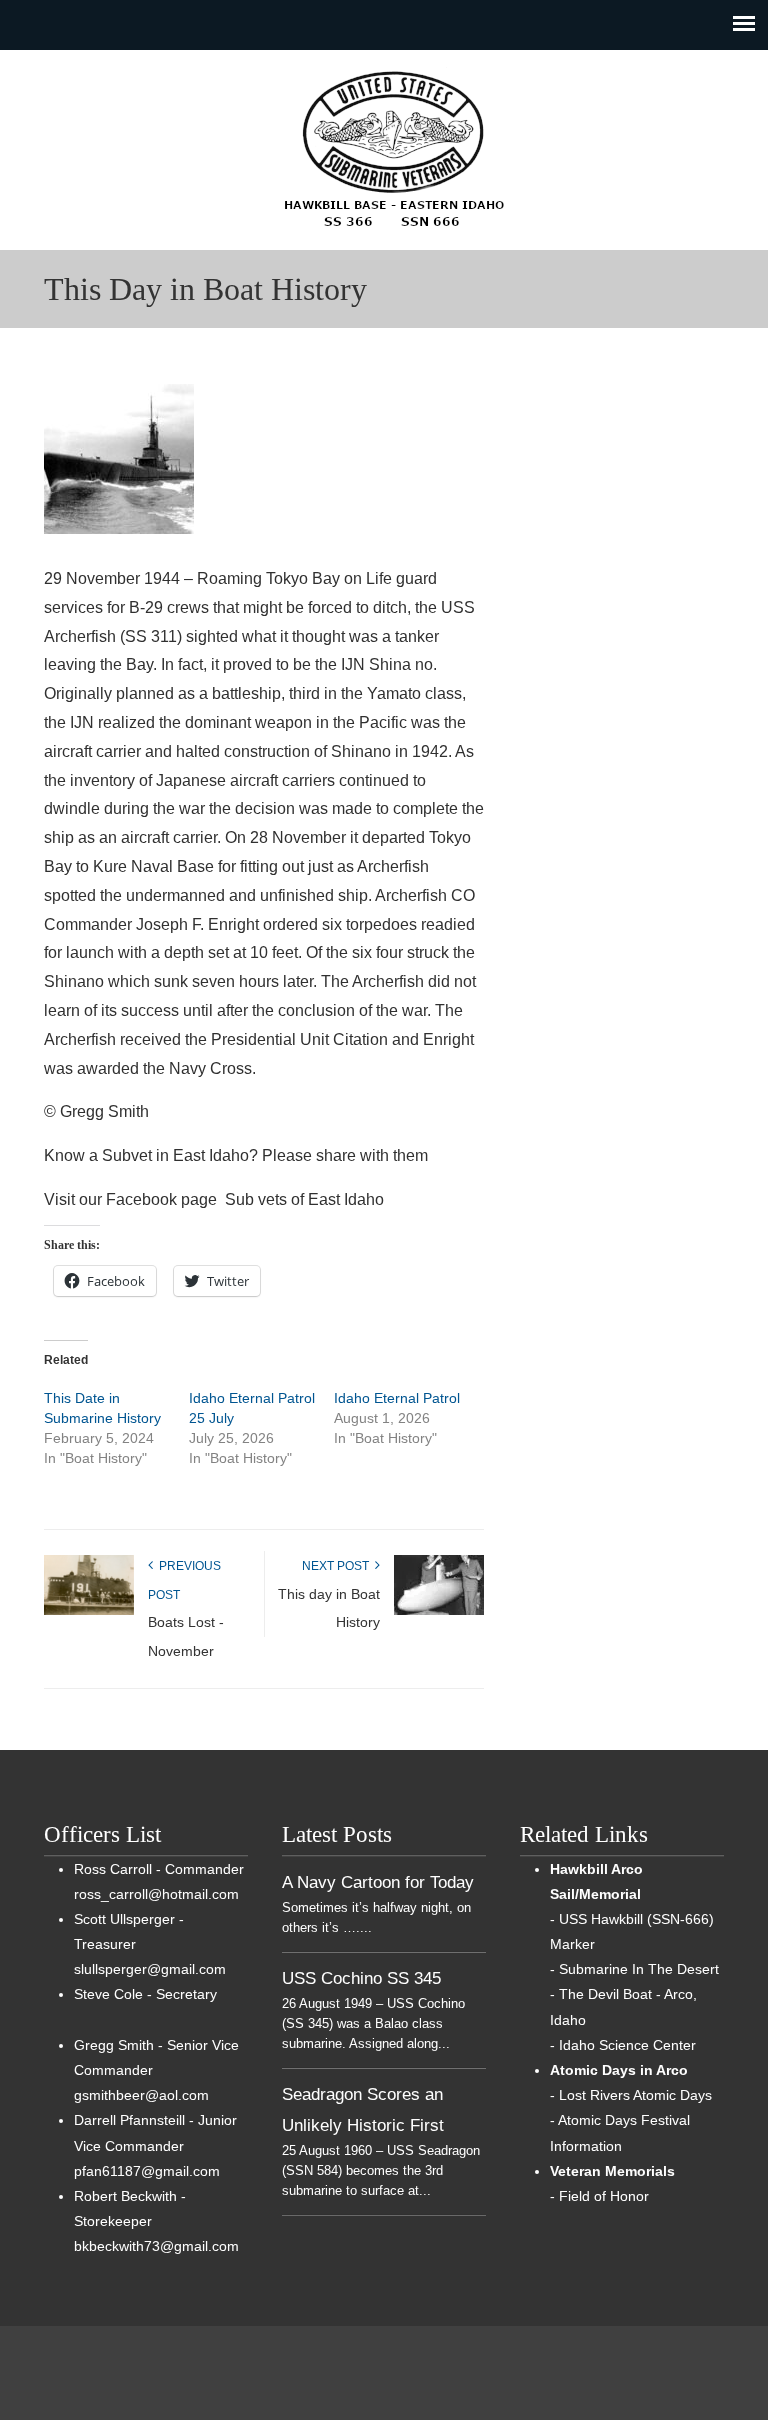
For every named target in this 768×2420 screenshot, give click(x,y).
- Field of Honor (599, 2196)
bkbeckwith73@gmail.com (156, 2246)
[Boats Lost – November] (89, 1611)
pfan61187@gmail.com (147, 2171)
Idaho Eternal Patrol (397, 1398)
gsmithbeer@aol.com (141, 2095)
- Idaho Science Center (623, 2045)
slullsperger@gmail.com (150, 1969)
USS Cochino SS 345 (361, 1978)
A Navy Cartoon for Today (378, 1882)
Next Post (338, 1566)
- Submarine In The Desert (634, 1969)
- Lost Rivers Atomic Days (631, 2095)
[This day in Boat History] (439, 1611)
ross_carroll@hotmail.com (156, 1894)
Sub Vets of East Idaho (394, 150)
